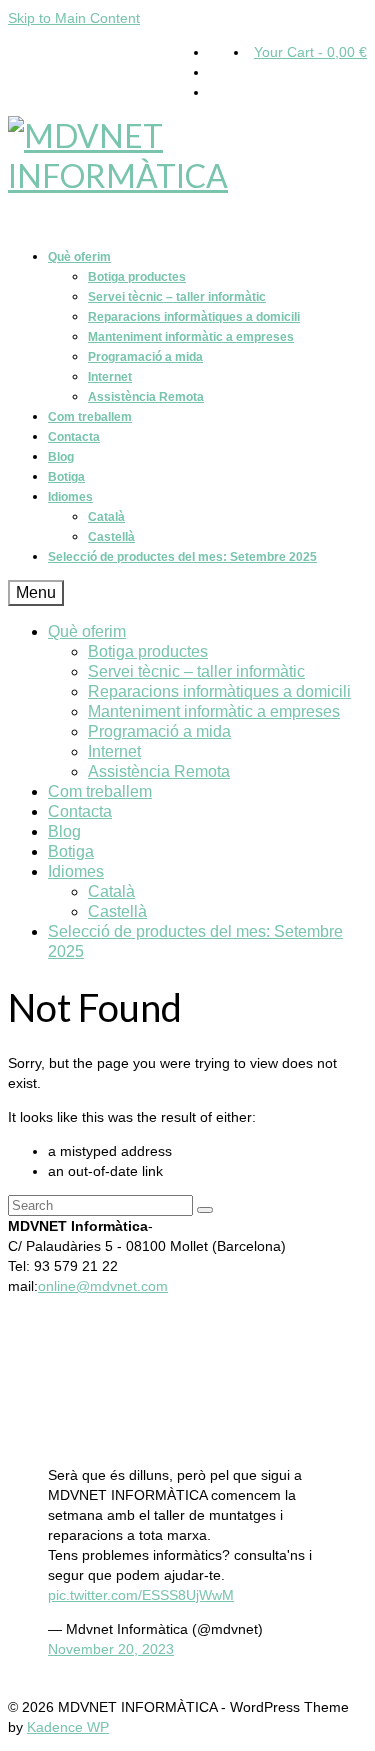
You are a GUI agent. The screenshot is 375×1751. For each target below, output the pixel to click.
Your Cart (310, 52)
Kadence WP (68, 1727)
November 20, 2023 (111, 1649)
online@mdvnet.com (103, 1286)
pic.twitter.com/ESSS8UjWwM (141, 1595)
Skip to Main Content (74, 18)
